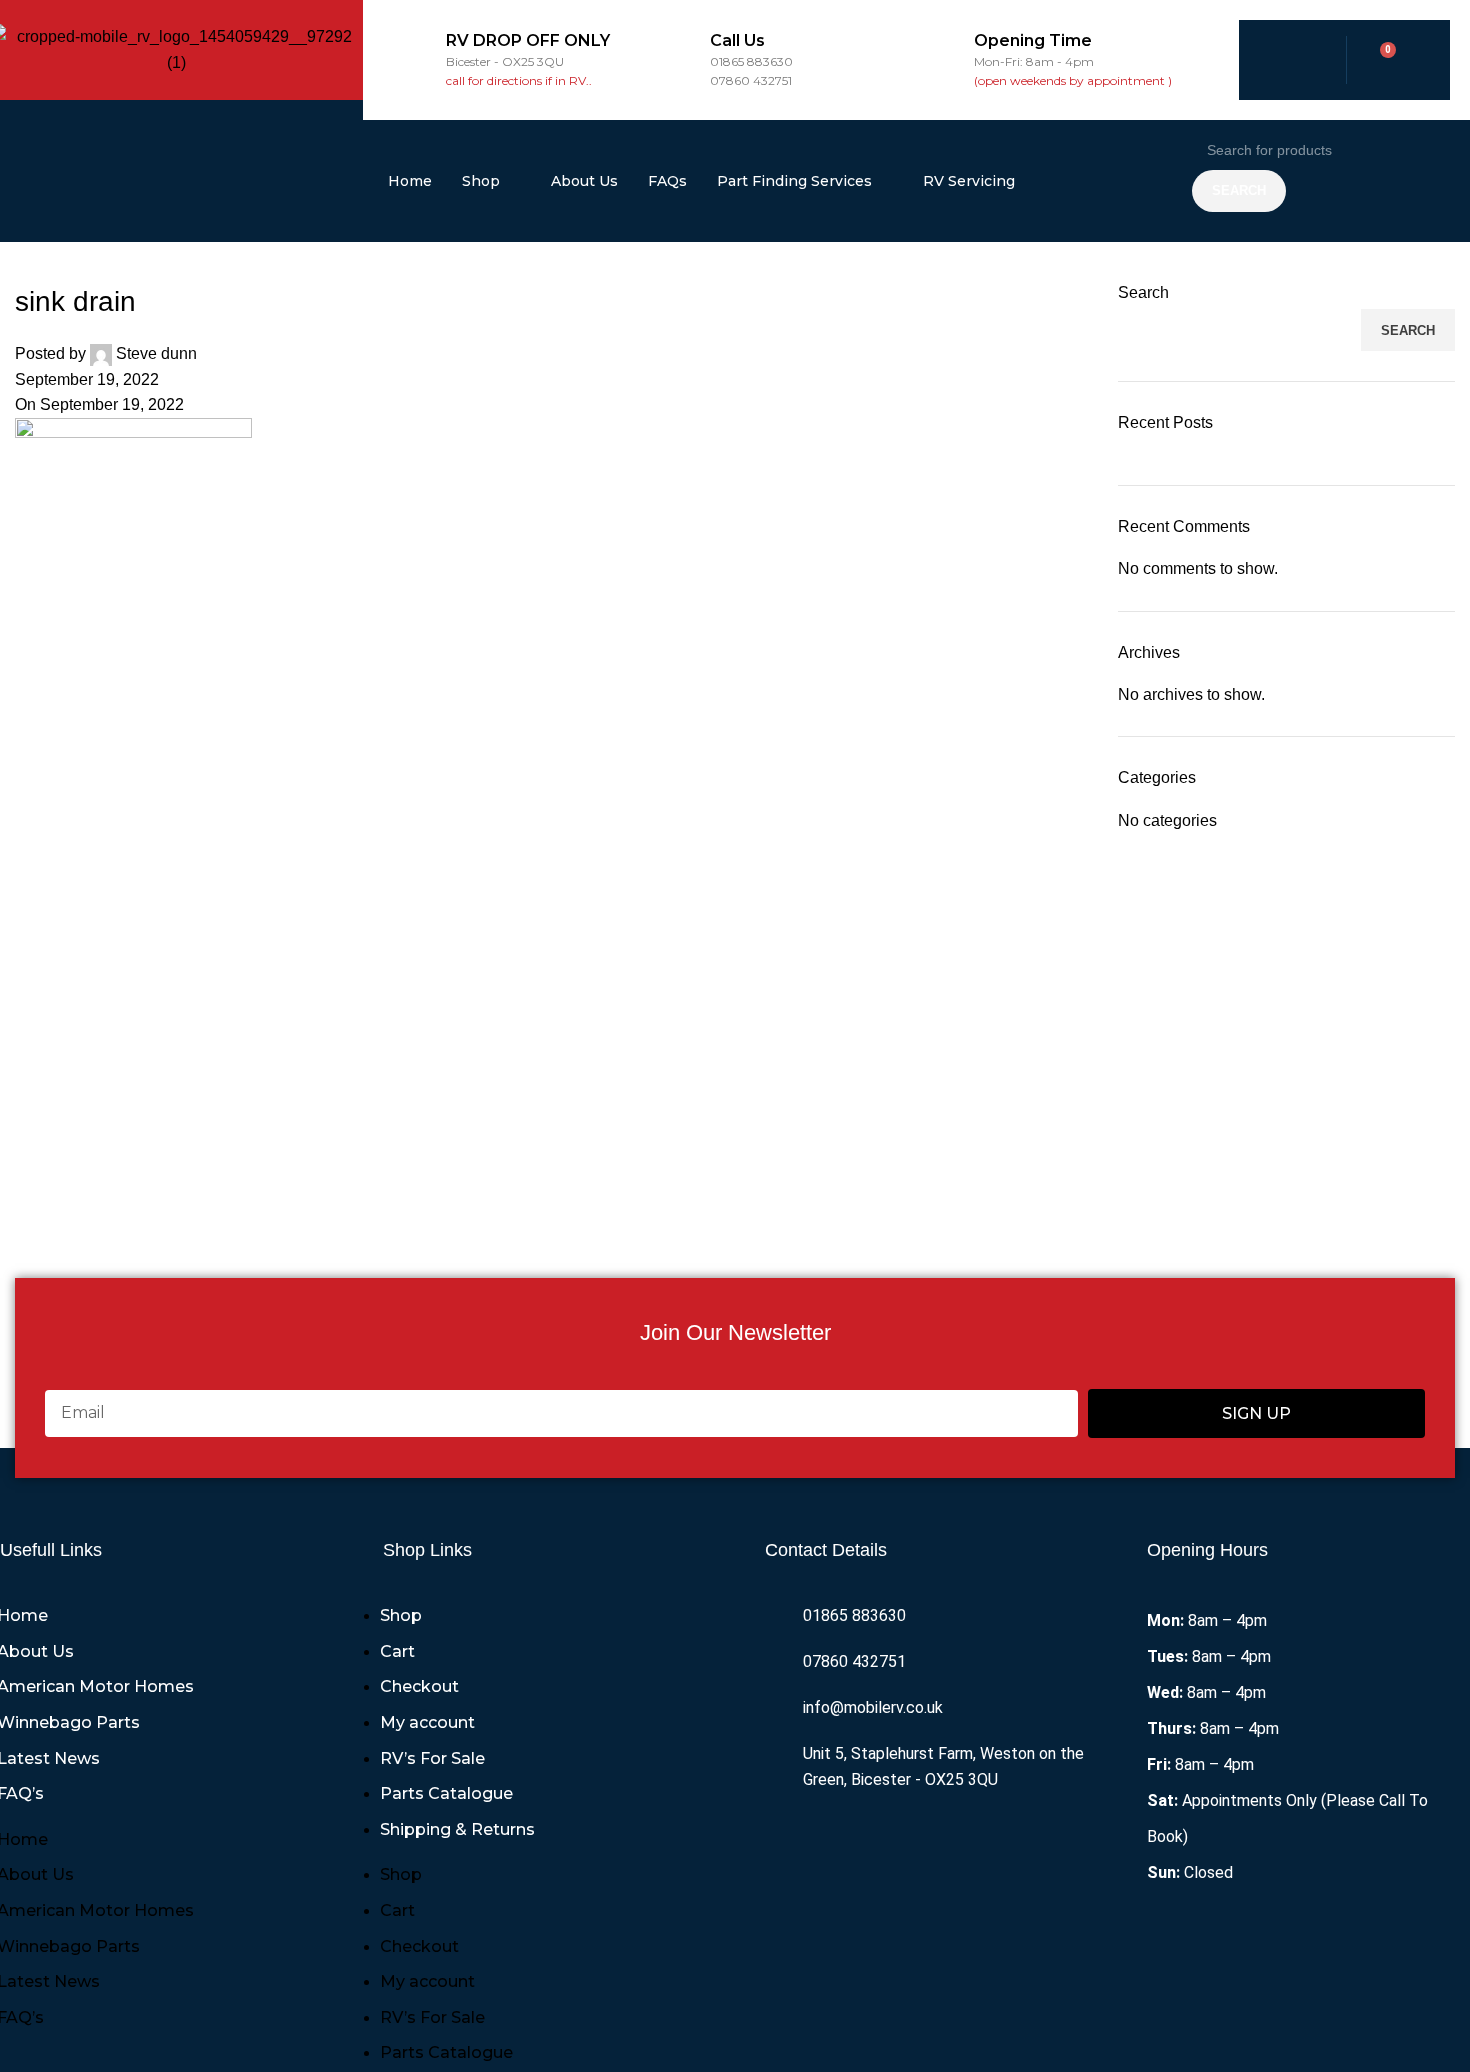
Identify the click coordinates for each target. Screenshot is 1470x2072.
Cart (397, 1651)
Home (410, 181)
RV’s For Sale (432, 1758)
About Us (584, 181)
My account (427, 1722)
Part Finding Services (794, 181)
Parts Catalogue (446, 1793)
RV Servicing (969, 181)
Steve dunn (156, 353)
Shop (481, 181)
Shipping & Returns (457, 1829)
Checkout (419, 1686)
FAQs (667, 181)
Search (1143, 292)
